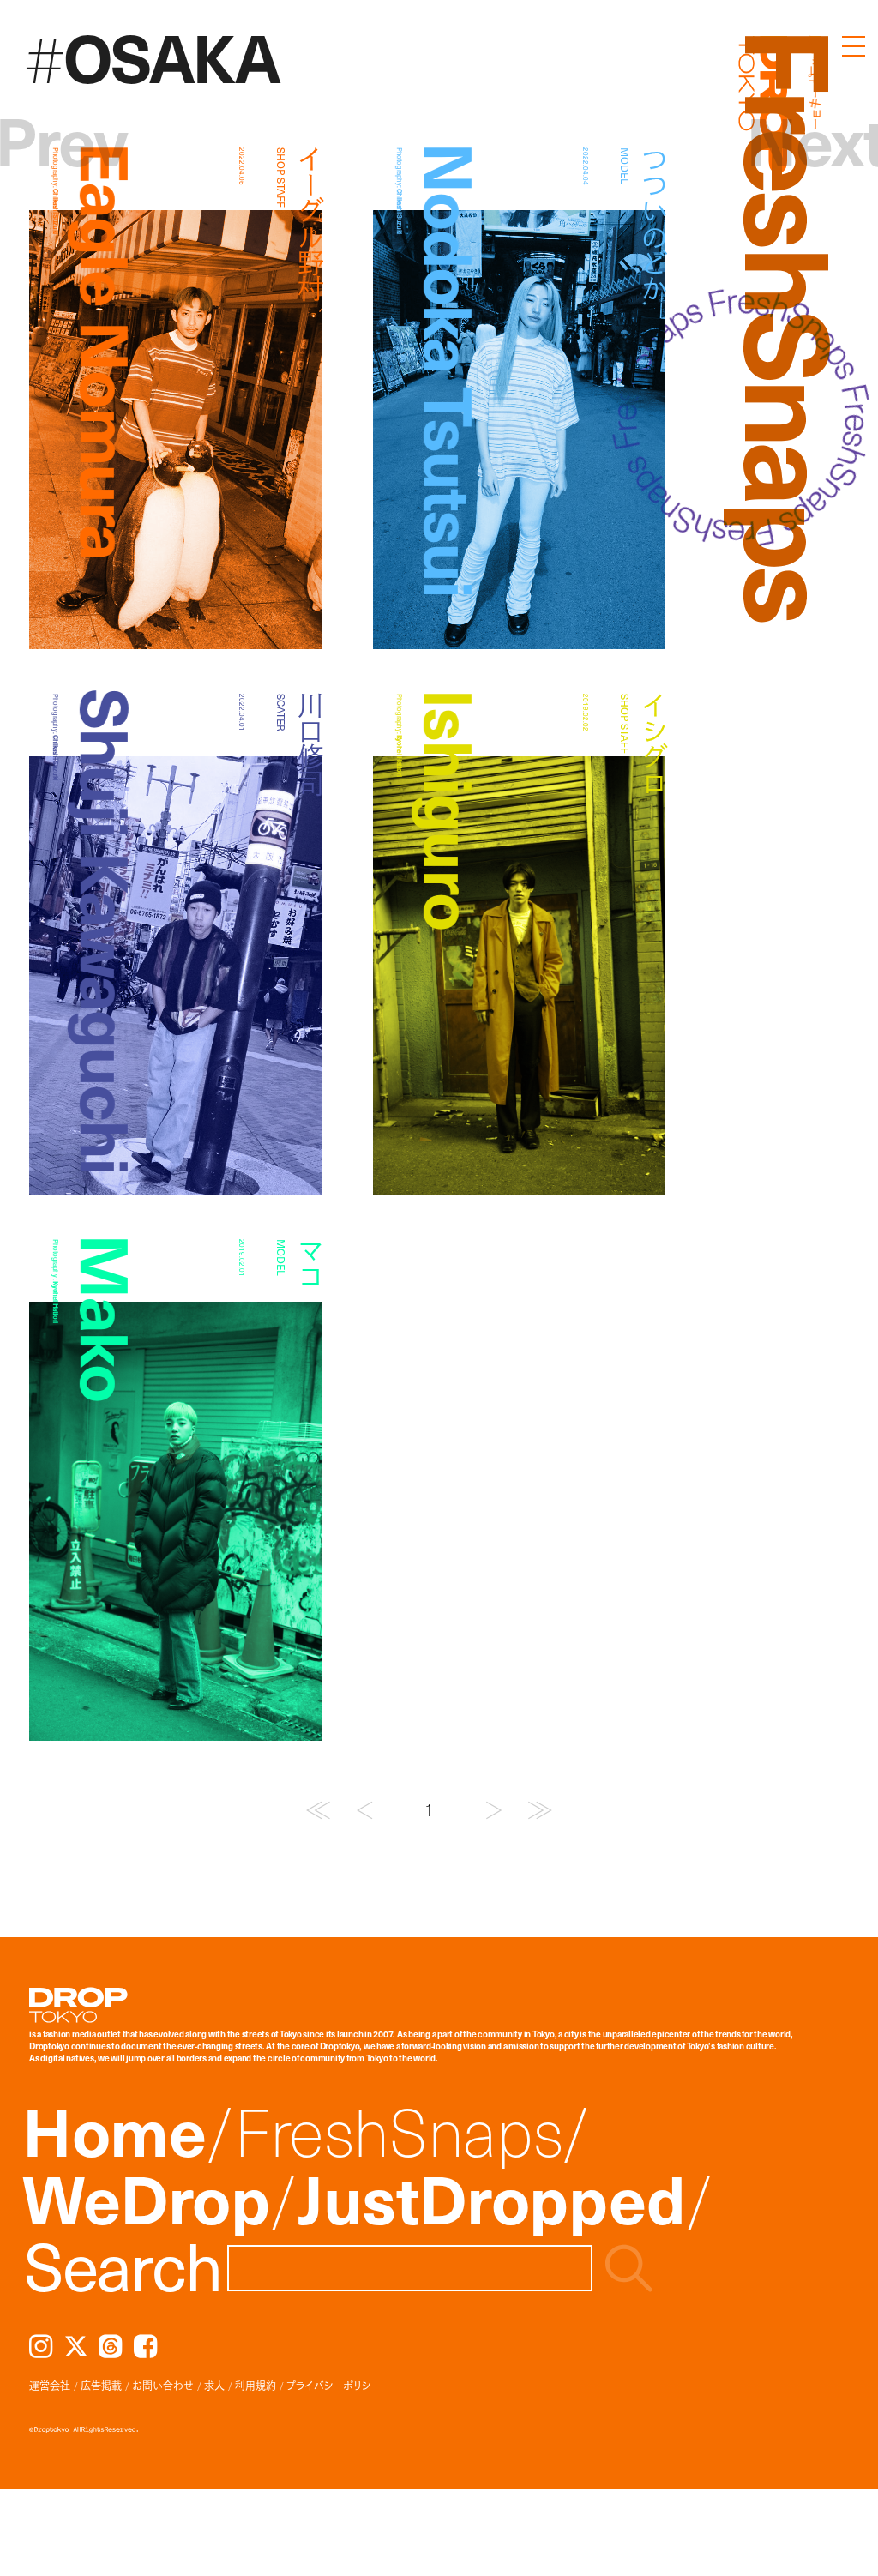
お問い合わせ (163, 2386)
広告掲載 (101, 2386)
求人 (214, 2386)
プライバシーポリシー (334, 2386)
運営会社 (50, 2386)
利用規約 (256, 2386)
